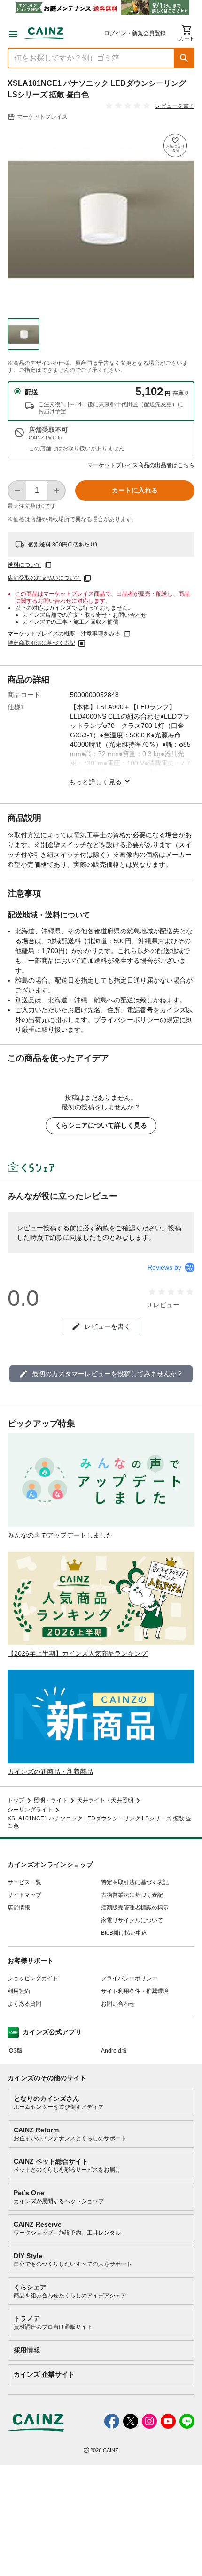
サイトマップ (24, 1895)
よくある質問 (24, 2004)
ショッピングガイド (33, 1978)
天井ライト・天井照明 (105, 1800)
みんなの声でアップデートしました (60, 1535)
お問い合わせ (118, 2004)
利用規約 (19, 1991)
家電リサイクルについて (132, 1920)
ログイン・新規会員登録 (135, 33)
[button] (184, 58)
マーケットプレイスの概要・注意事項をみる (64, 634)
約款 (102, 1228)
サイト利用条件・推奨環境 (135, 1991)
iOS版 (15, 2051)
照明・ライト (51, 1800)
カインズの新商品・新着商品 (50, 1772)
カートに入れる (135, 490)
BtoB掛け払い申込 (124, 1933)
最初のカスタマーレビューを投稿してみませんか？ (108, 1374)
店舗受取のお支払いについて (44, 578)
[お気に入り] (175, 145)
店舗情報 (19, 1908)
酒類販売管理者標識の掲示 (135, 1908)
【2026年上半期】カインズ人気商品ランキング (78, 1653)
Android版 (114, 2051)
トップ (16, 1800)
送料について (24, 565)
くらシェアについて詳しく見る (101, 1125)
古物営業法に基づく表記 (132, 1895)
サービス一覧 (24, 1882)
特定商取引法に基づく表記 (41, 643)
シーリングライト (30, 1810)
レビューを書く (175, 106)
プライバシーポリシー (129, 1978)
